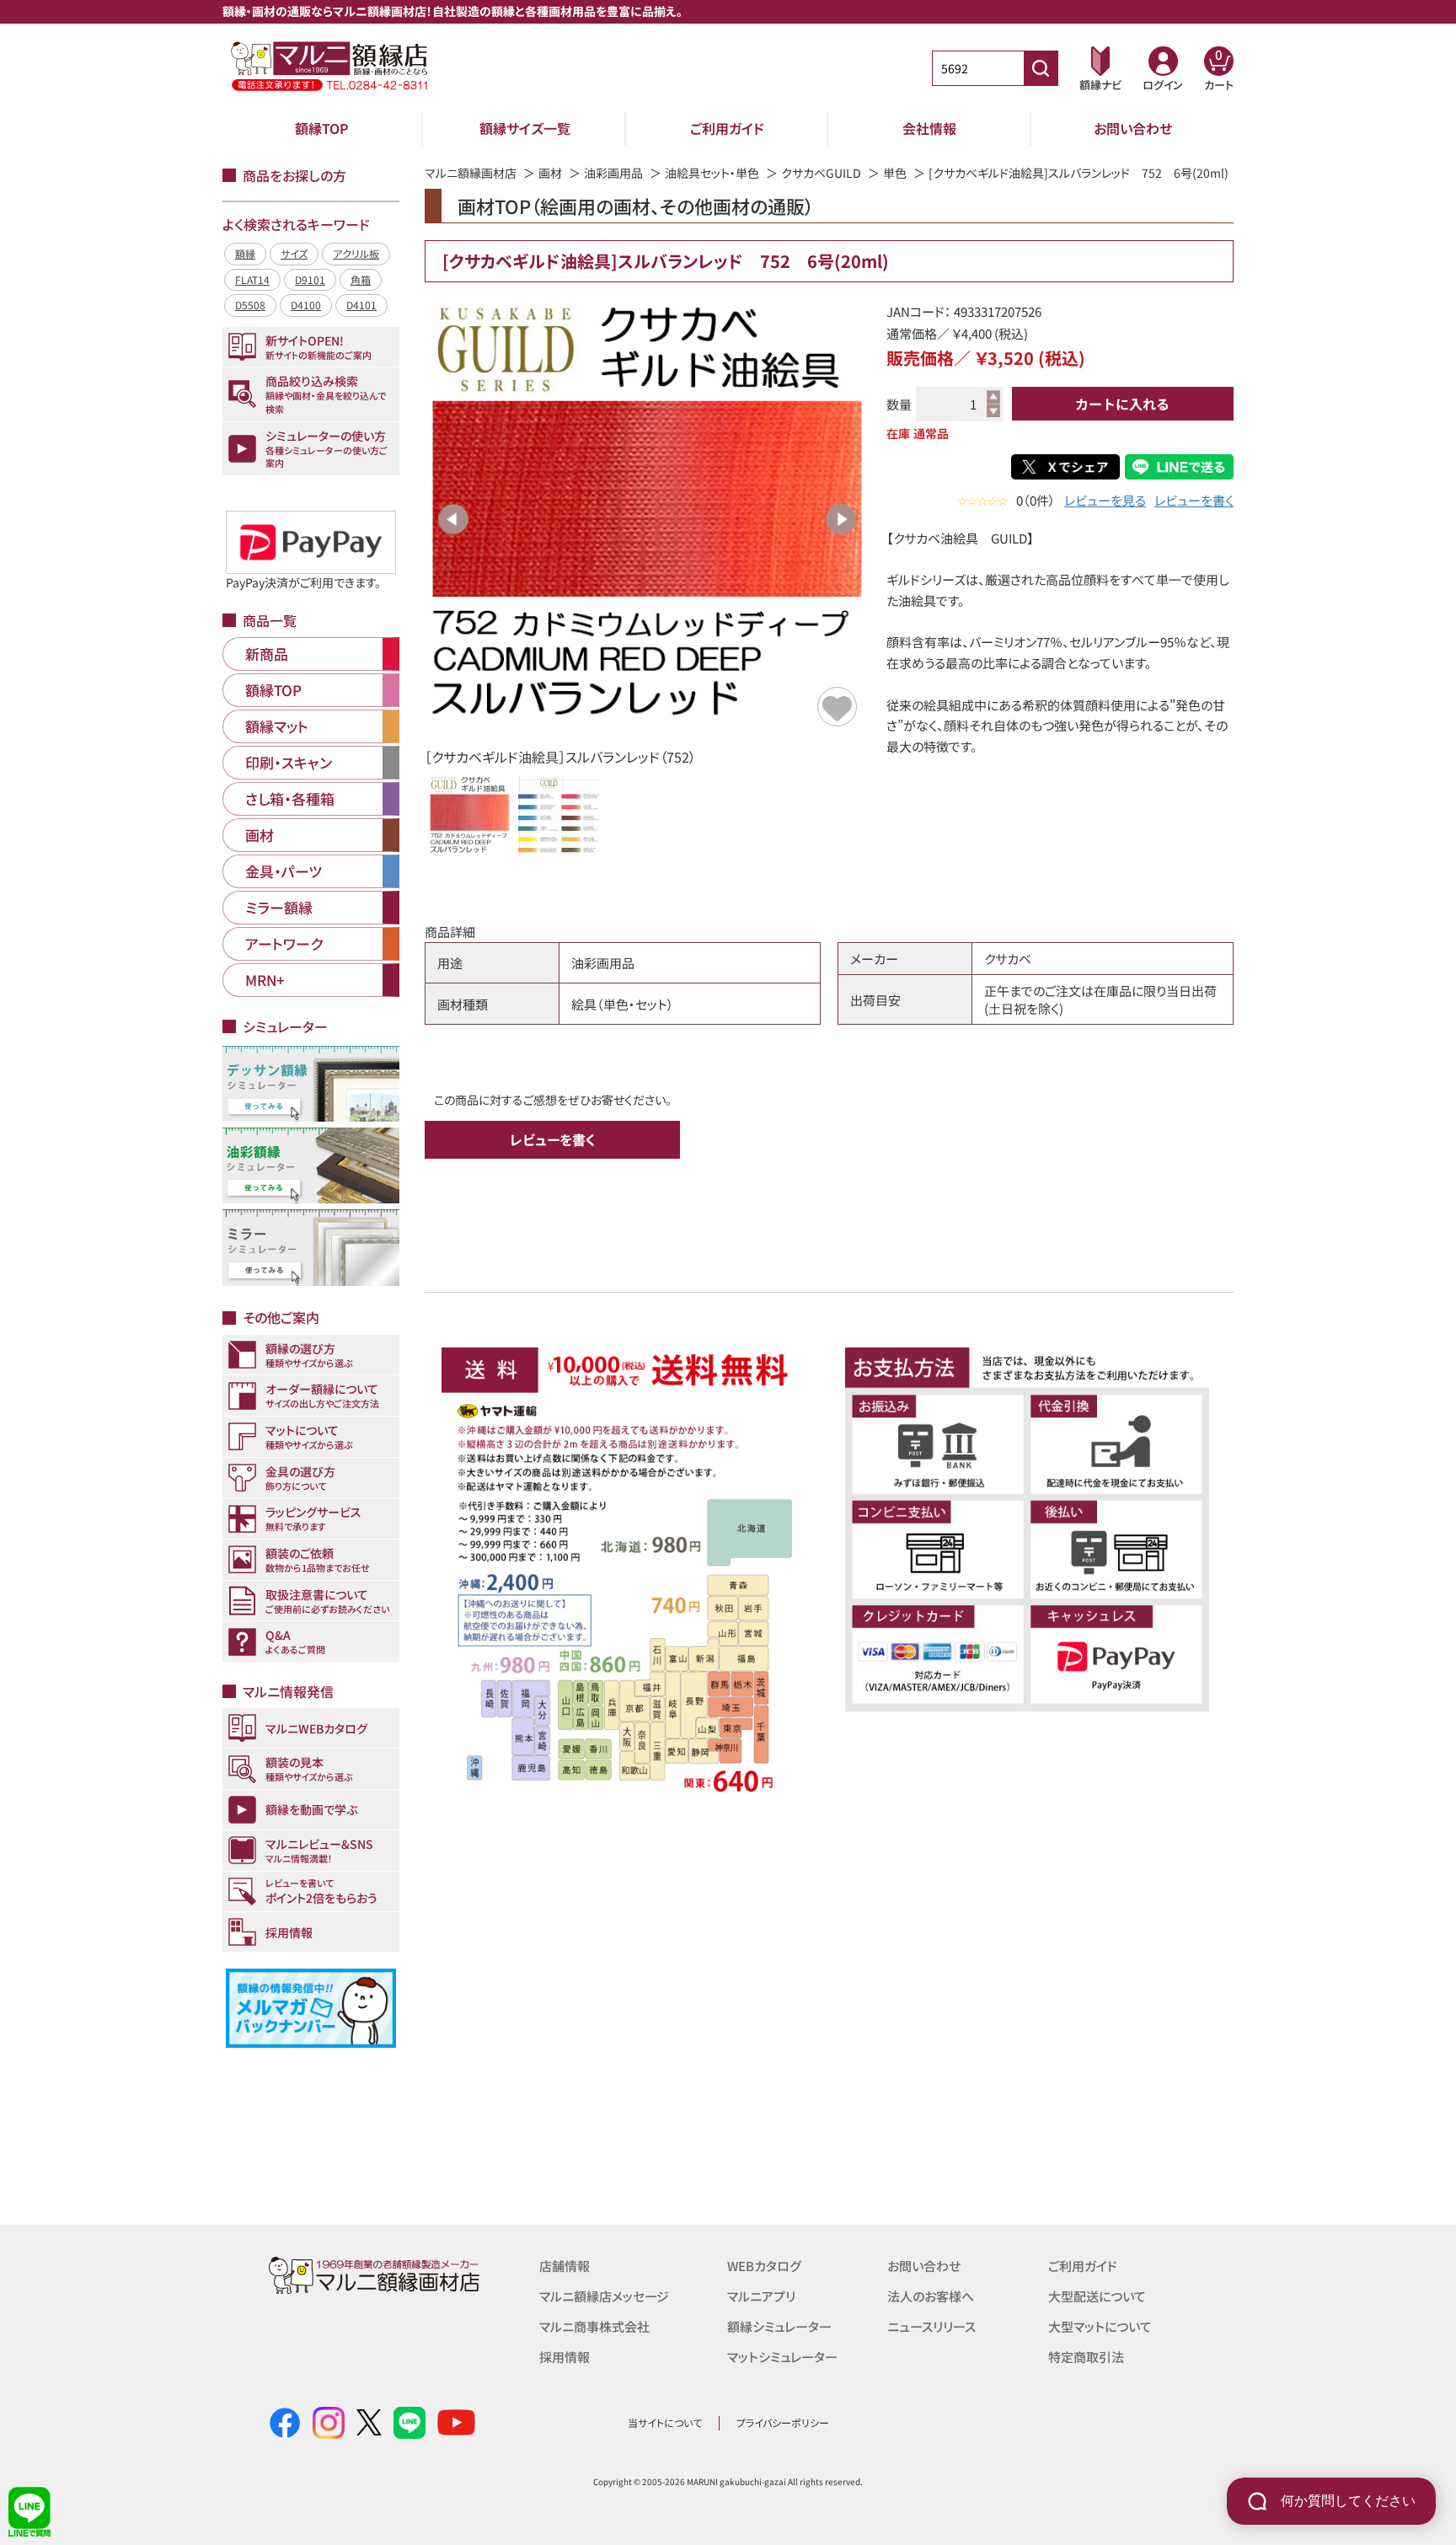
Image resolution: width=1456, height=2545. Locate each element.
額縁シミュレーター (779, 2326)
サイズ (294, 253)
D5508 (250, 305)
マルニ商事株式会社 (594, 2326)
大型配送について (1097, 2296)
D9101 (310, 279)
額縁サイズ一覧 (525, 128)
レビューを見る (1105, 500)
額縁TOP (322, 128)
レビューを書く (1194, 500)
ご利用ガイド (727, 128)
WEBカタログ (764, 2266)
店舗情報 (565, 2266)
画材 (550, 173)
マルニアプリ (761, 2296)
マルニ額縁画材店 (471, 173)
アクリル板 (356, 253)
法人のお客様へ (931, 2296)
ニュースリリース (931, 2326)
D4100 (306, 305)
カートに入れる (1122, 404)
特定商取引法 (1086, 2357)
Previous (453, 519)
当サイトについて (665, 2422)
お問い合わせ (1133, 128)
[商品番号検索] (1041, 68)
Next (841, 519)
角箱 (361, 279)
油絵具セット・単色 (712, 173)
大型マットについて (1100, 2326)
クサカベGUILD (821, 173)
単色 (895, 173)
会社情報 (929, 128)
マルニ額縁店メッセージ (604, 2296)
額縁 (245, 253)
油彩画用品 (613, 173)
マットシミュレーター (782, 2357)
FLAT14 (252, 279)
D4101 (361, 305)
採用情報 (565, 2357)
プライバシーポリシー (783, 2422)
